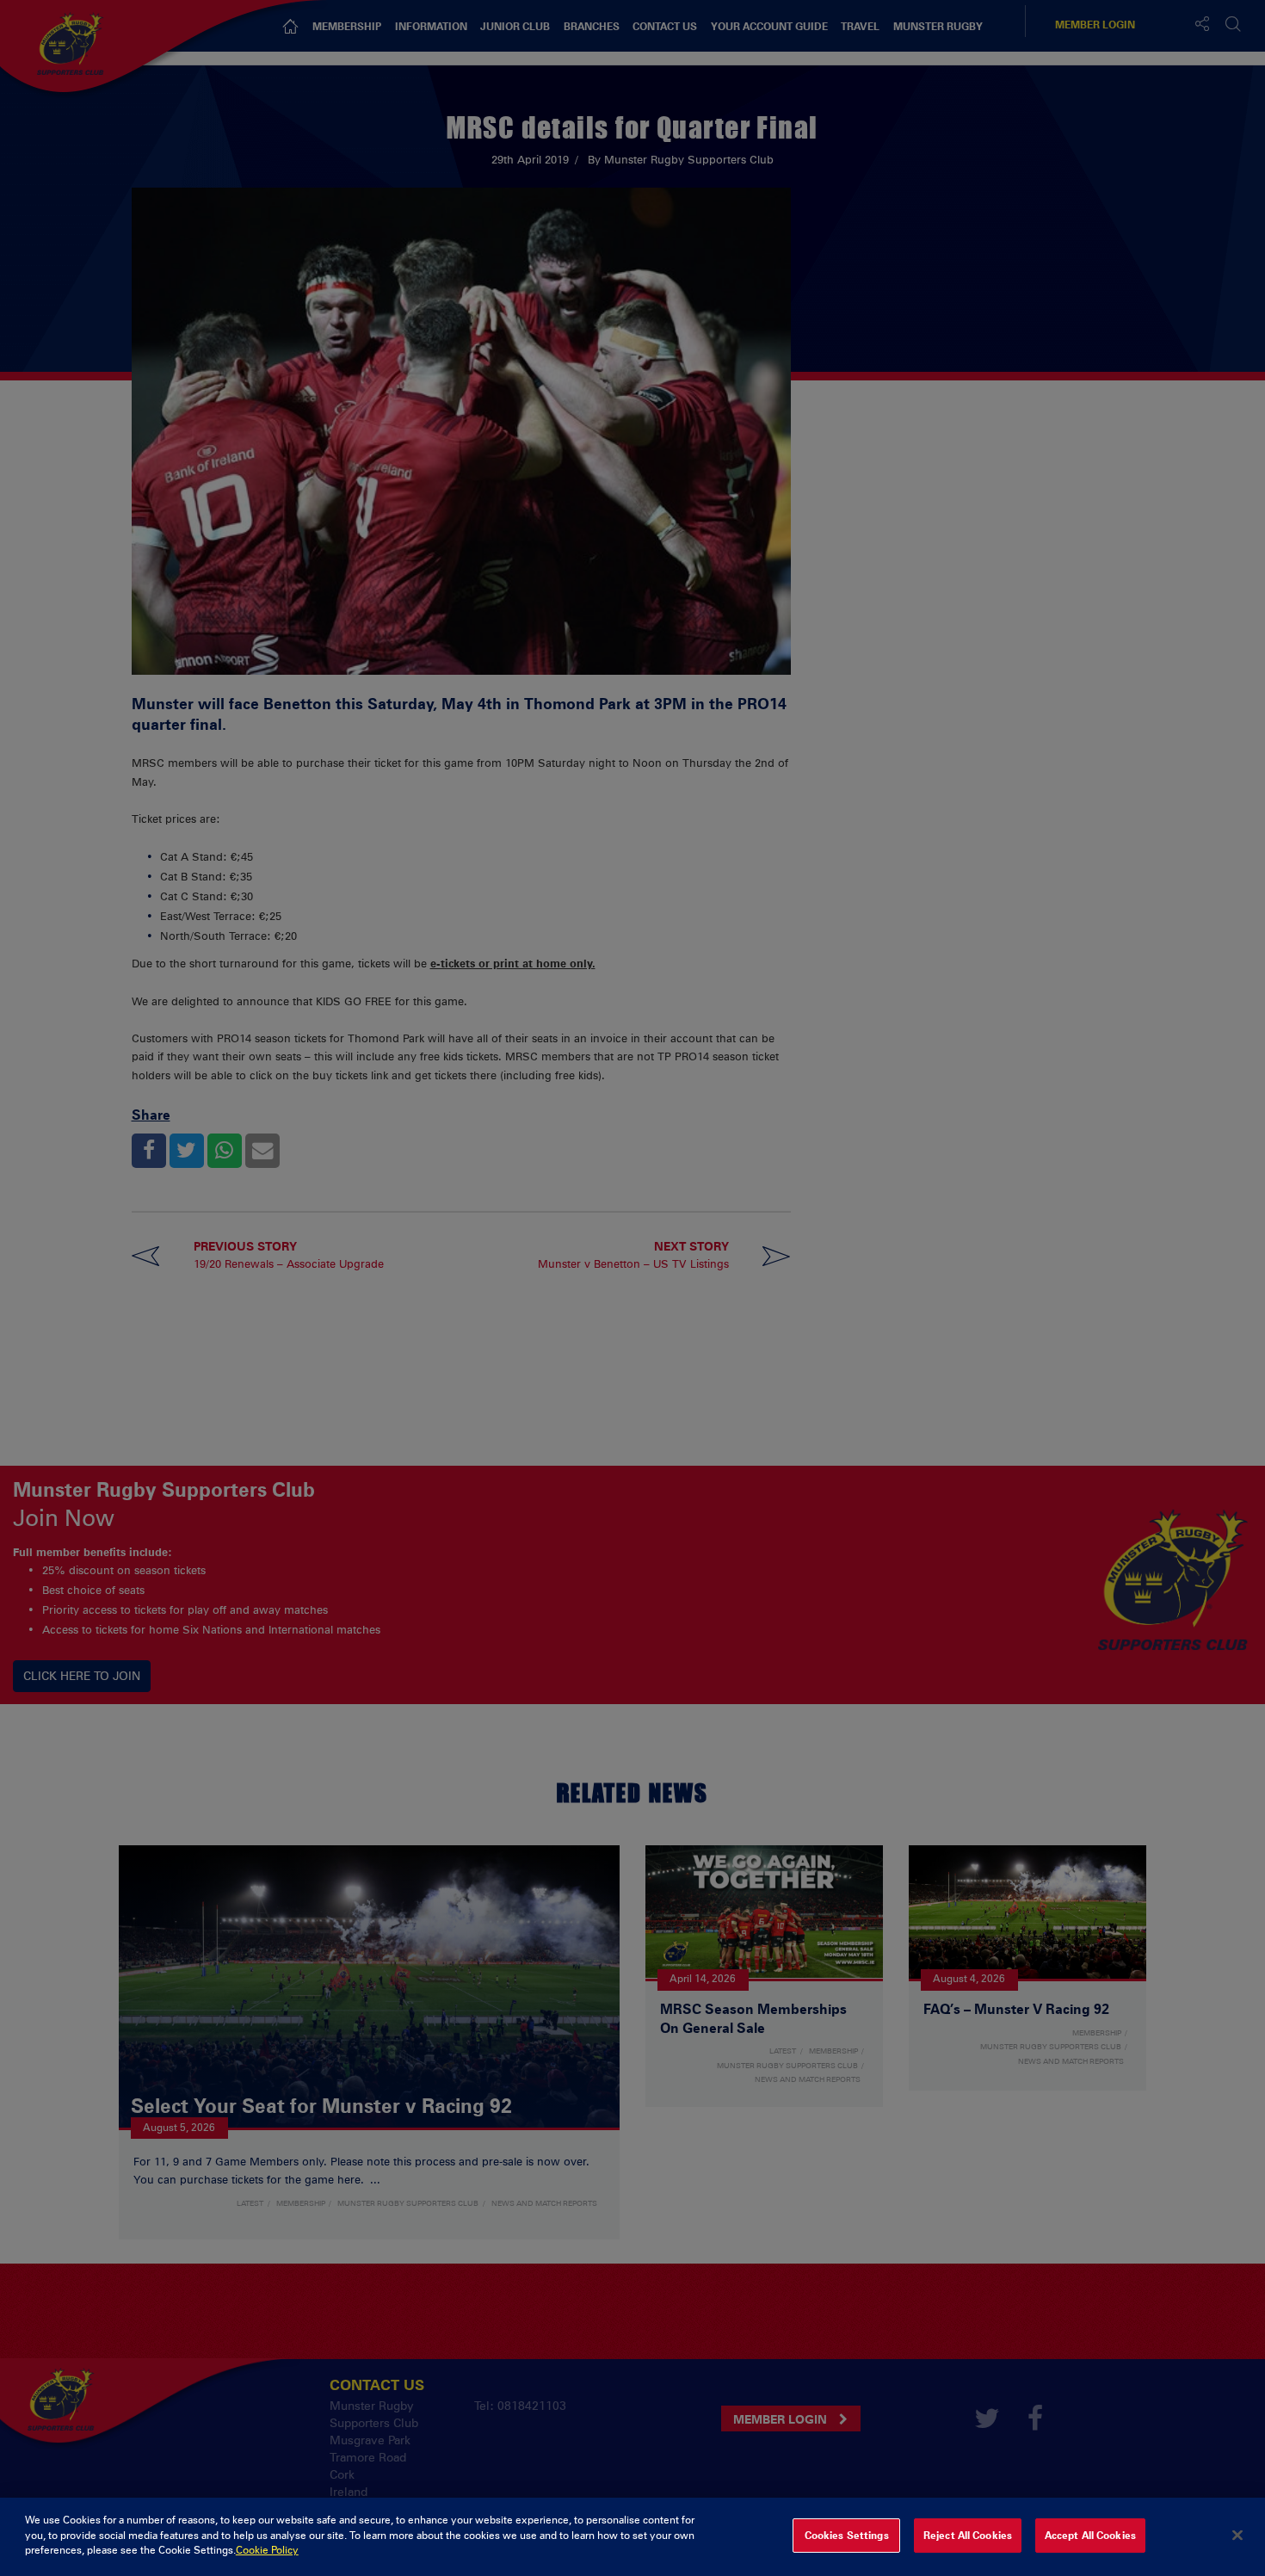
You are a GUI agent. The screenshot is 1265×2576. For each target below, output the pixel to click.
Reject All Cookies (968, 2536)
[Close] (1237, 2536)
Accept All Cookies (1090, 2536)
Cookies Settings (847, 2536)
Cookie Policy (267, 2550)
